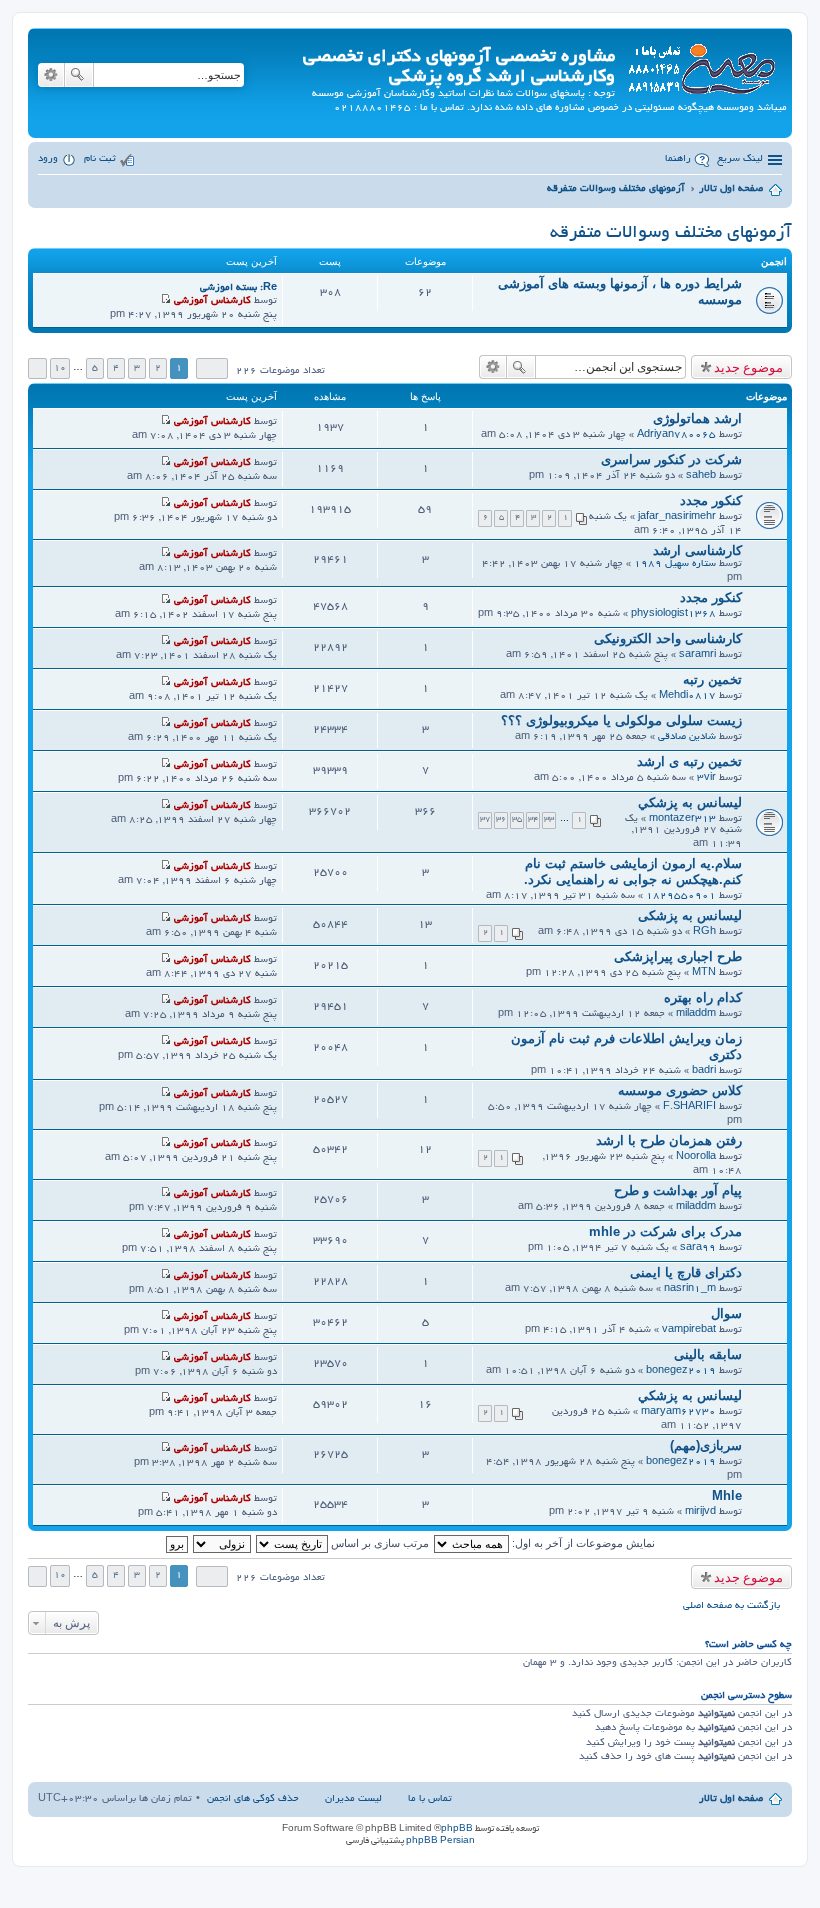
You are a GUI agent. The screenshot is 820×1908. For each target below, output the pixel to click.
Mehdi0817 (687, 696)
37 (485, 819)
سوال (726, 1313)
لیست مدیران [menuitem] (353, 1799)
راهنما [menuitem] (678, 159)
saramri (697, 655)
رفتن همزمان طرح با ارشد (669, 1140)
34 (533, 819)
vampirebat (689, 1330)
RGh (704, 932)
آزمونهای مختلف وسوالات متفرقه (671, 234)
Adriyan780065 (676, 435)
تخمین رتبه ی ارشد (689, 761)
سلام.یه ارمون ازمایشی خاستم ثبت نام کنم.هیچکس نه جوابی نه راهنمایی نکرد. (633, 871)
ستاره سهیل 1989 (675, 564)
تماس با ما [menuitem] (430, 1799)
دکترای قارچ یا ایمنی (686, 1272)
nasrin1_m (690, 1289)
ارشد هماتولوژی (697, 418)
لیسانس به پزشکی (690, 915)
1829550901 (681, 896)
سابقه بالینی (708, 1354)
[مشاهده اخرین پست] (165, 301)
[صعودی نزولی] (221, 1543)
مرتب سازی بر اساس (378, 1543)
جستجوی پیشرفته (51, 75)
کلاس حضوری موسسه (680, 1090)
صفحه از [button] (212, 368)
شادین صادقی (687, 737)
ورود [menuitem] (48, 159)
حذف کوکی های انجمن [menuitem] (253, 1799)
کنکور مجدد (711, 500)
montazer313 (682, 819)
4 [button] (116, 368)
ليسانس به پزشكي (690, 802)
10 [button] (60, 368)
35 (517, 819)
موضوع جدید (748, 367)
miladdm (696, 1014)
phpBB (457, 1829)
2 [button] (158, 368)
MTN (704, 973)
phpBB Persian (440, 1841)
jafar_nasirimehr (677, 517)
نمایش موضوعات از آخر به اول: (582, 1543)
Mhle (727, 1495)
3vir (706, 778)
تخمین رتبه (712, 679)
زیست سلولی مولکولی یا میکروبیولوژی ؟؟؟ (621, 720)
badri (704, 1071)
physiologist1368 (673, 614)
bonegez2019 (681, 1371)
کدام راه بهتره (703, 997)
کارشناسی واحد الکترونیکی (668, 638)
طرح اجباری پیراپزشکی (678, 956)
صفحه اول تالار (731, 1799)
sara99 (698, 1248)
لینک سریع (740, 159)
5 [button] (95, 368)
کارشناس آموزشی (212, 301)
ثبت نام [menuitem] (100, 159)
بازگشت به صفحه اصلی (731, 1606)
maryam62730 (678, 1412)
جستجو (79, 75)
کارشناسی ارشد (697, 550)
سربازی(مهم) (706, 1445)
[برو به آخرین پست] (165, 422)
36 (501, 819)
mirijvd (700, 1512)
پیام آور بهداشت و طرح (678, 1190)
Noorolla (696, 1157)
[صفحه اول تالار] (701, 65)
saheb (701, 476)
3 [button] (137, 368)
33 (549, 819)
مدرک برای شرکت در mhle (665, 1231)
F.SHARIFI (689, 1107)
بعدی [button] (37, 368)
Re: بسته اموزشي (238, 288)
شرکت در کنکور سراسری (671, 459)
